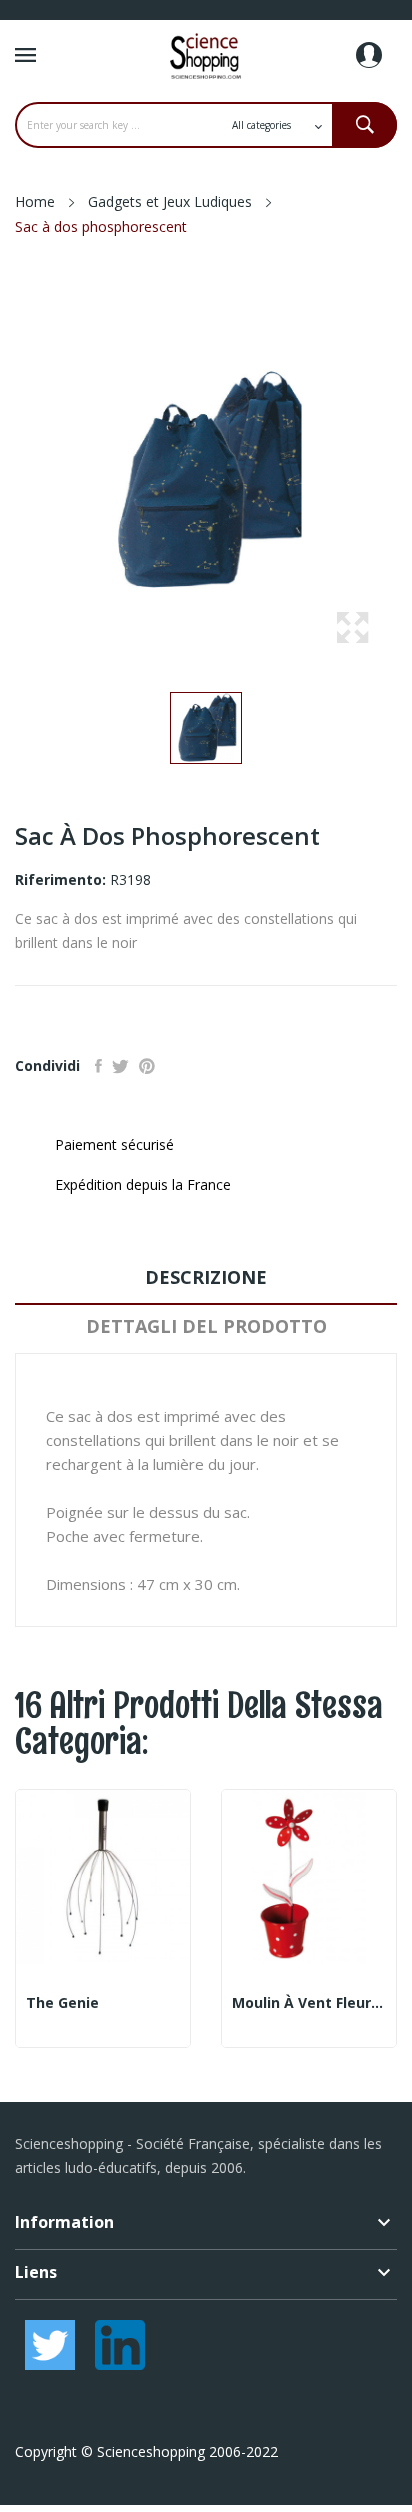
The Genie (62, 2003)
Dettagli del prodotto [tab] (206, 1326)
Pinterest (147, 1066)
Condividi (98, 1066)
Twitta (120, 1066)
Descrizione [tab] (206, 1277)
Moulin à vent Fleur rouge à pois (309, 2003)
